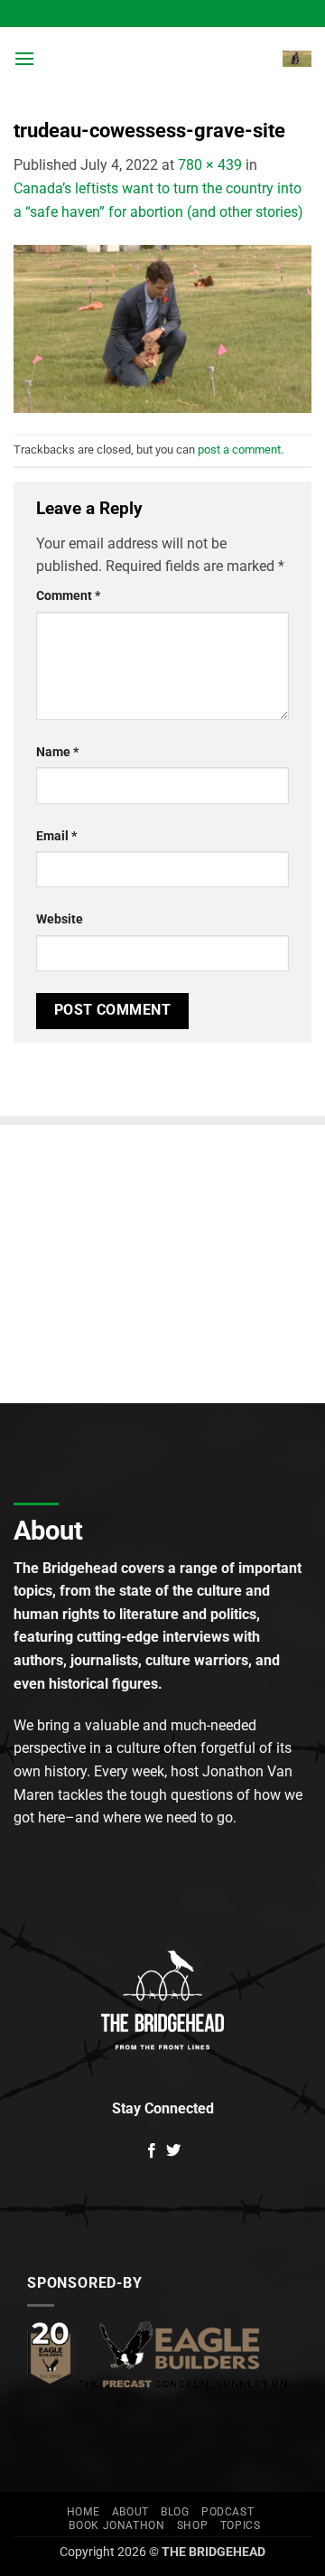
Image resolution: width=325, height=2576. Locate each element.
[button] (24, 58)
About (130, 2512)
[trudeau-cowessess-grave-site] (162, 328)
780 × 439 (210, 165)
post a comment (239, 450)
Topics (241, 2525)
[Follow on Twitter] (173, 2151)
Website (60, 919)
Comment (68, 596)
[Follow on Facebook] (152, 2151)
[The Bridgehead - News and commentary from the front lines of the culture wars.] (159, 58)
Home (83, 2512)
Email (56, 836)
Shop (192, 2525)
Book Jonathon (116, 2525)
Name (57, 752)
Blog (175, 2512)
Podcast (227, 2512)
